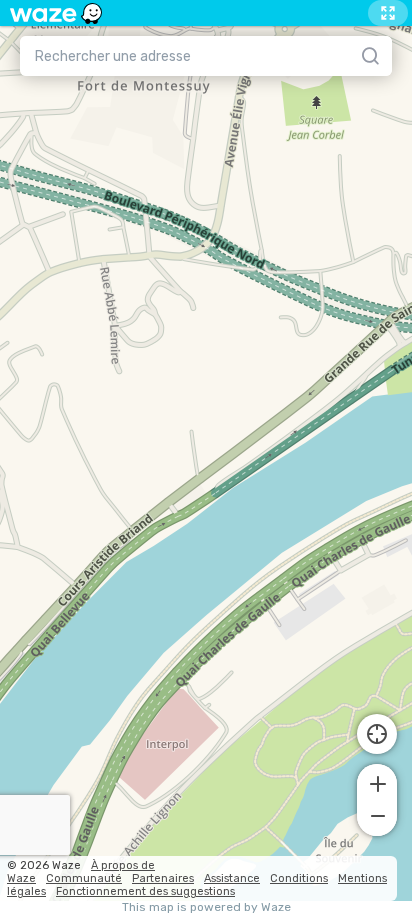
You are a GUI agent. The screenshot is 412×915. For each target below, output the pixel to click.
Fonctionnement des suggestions (145, 891)
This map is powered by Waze (206, 907)
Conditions (299, 878)
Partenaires (163, 878)
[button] (377, 782)
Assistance (232, 878)
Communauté (84, 878)
